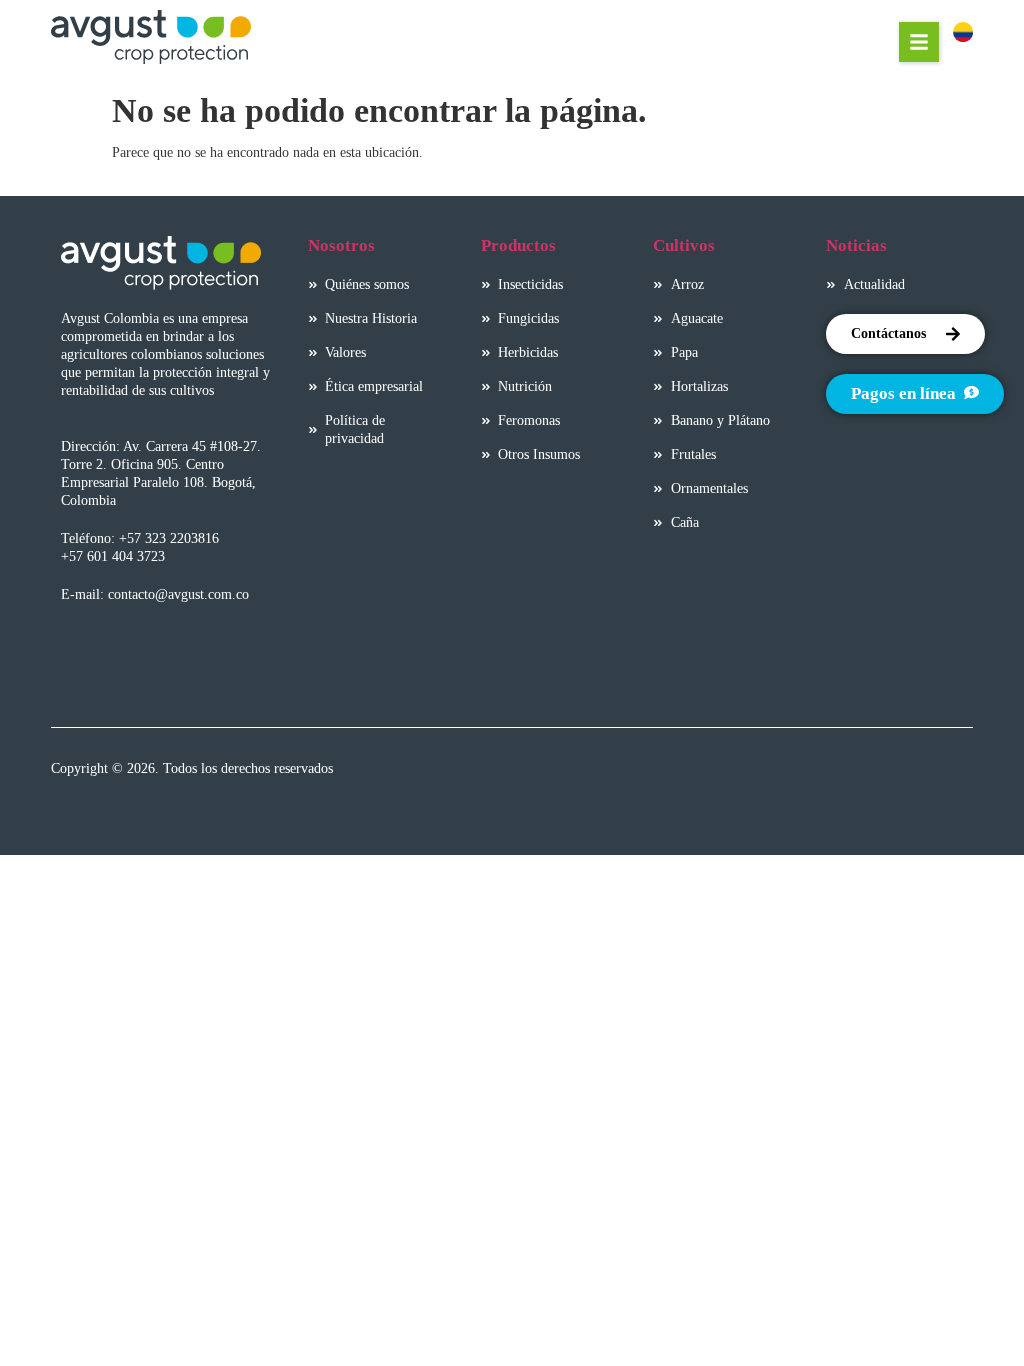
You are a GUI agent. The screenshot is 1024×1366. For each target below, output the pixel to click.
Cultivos (684, 245)
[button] (919, 42)
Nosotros (341, 245)
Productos (518, 245)
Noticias (856, 245)
